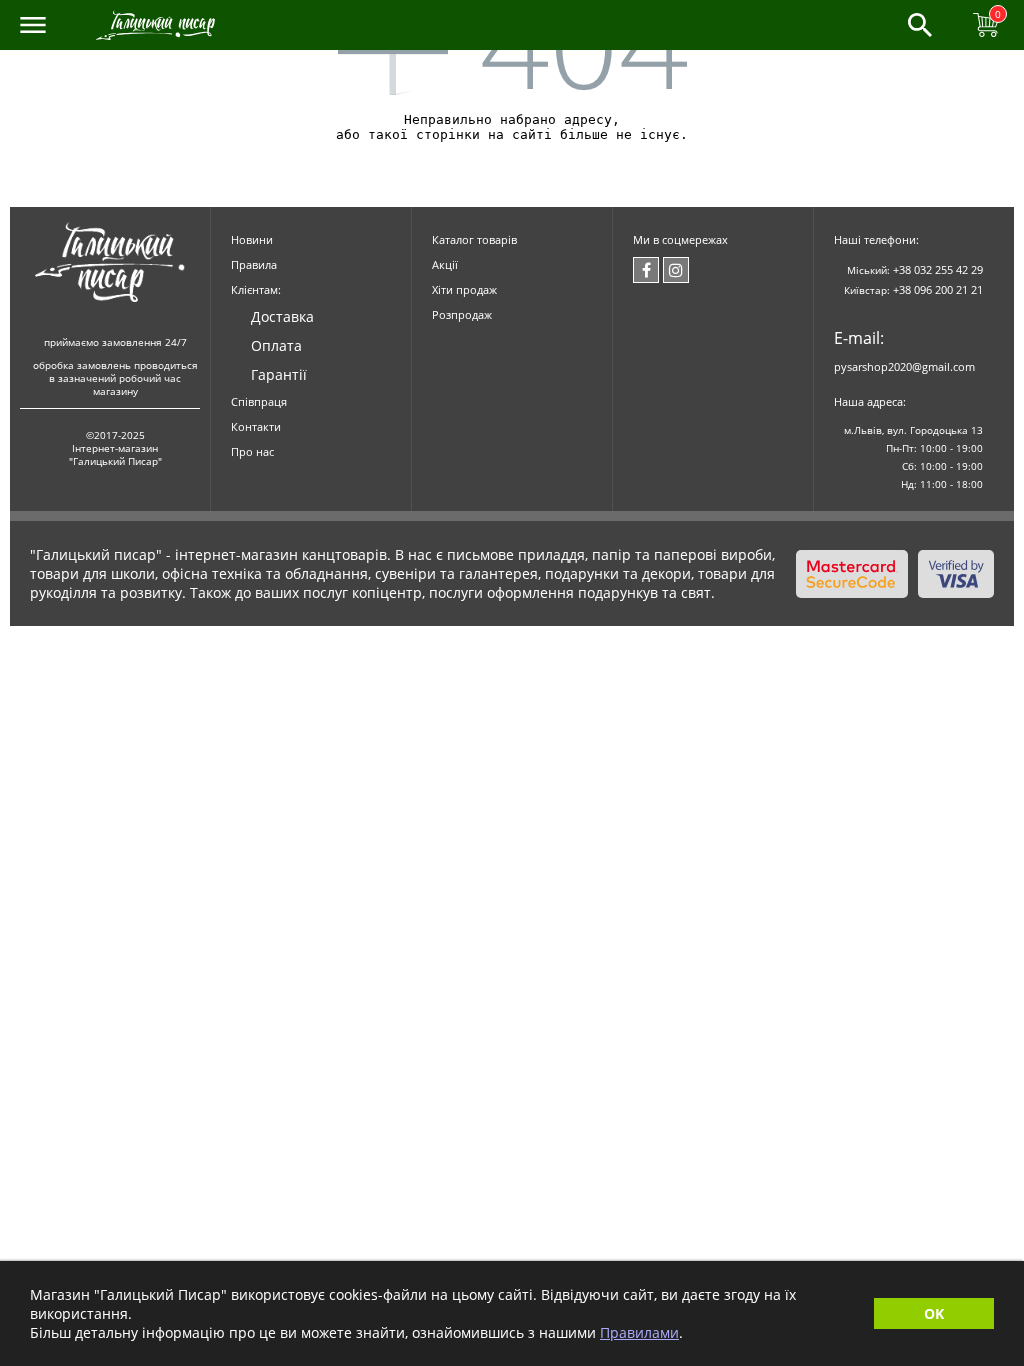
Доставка (282, 316)
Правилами (639, 1332)
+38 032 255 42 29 (938, 269)
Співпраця (259, 401)
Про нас (252, 451)
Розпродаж (462, 314)
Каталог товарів (474, 239)
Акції (445, 264)
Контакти (256, 426)
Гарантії (279, 374)
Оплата (276, 345)
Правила (254, 264)
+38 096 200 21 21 (938, 289)
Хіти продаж (464, 289)
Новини (252, 239)
